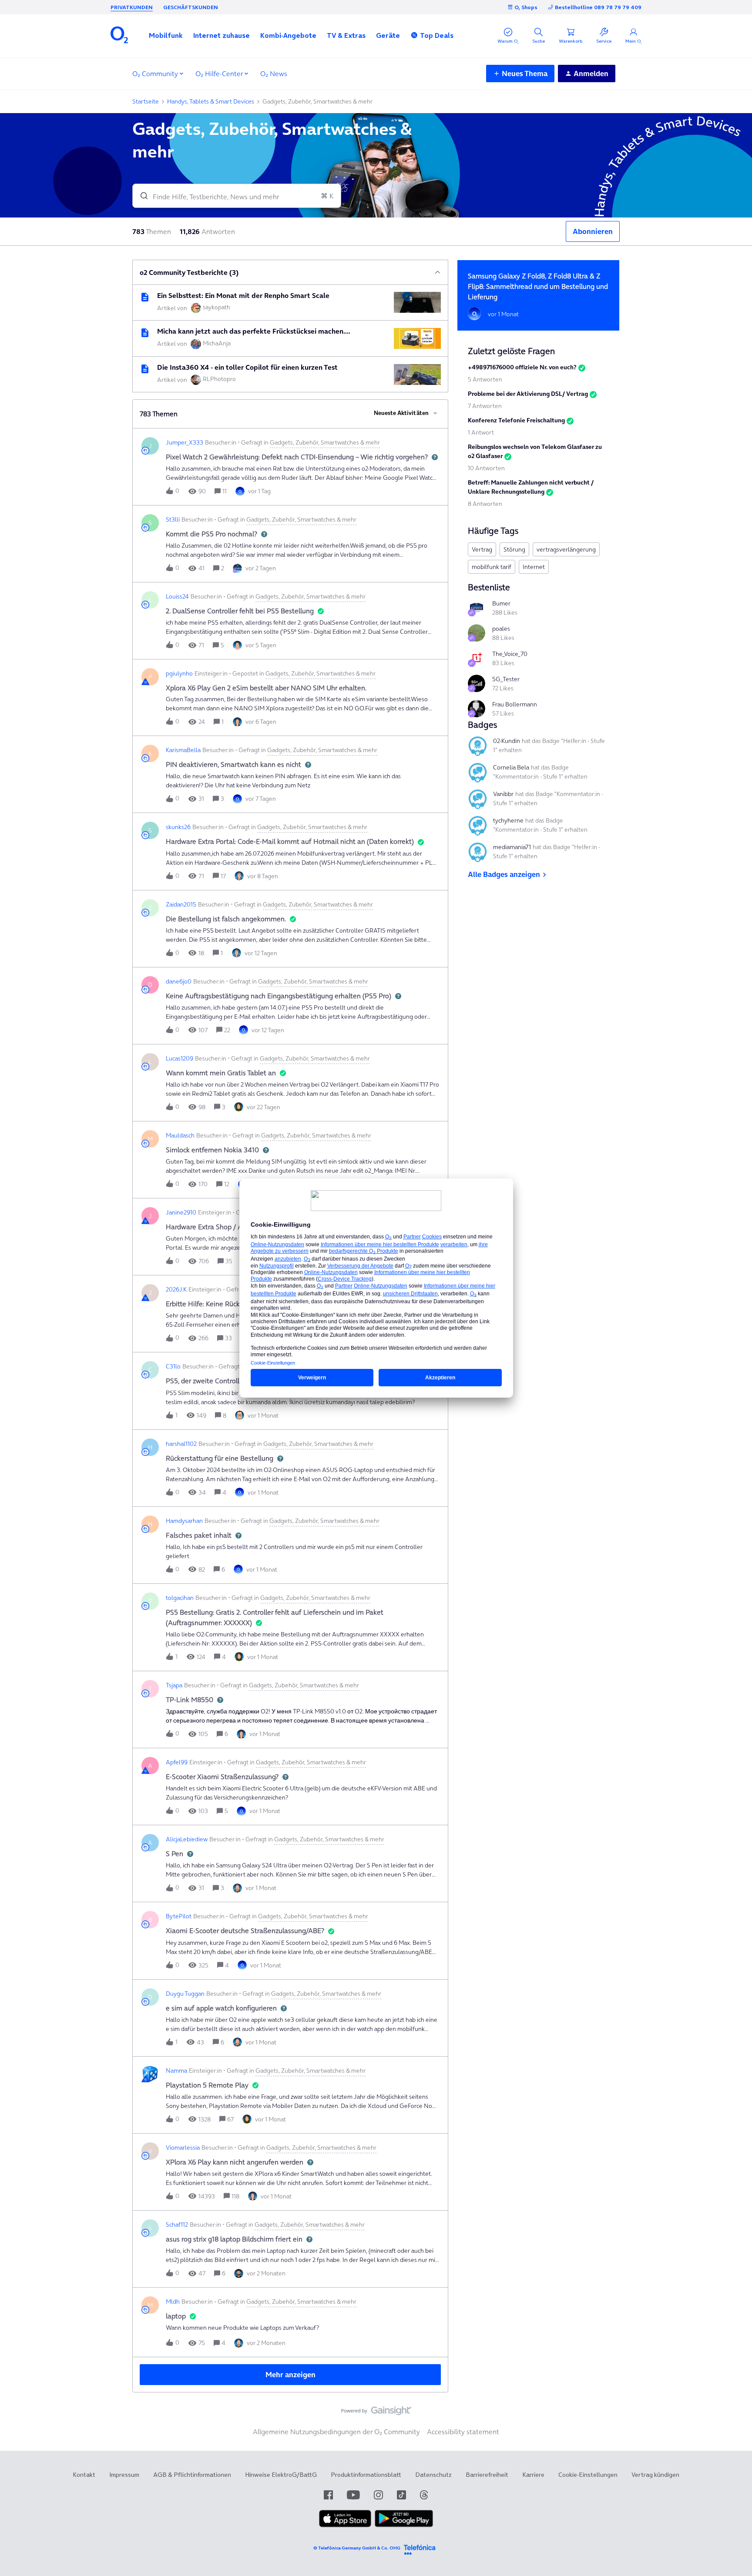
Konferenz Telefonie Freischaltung (516, 420)
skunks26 (178, 827)
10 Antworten (486, 468)
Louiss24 (177, 596)
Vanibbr (503, 794)
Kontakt (84, 2475)
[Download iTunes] (345, 2525)
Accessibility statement (463, 2432)
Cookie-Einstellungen (588, 2475)
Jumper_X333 (185, 442)
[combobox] (237, 196)
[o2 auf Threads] (424, 2495)
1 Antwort (481, 432)
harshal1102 (181, 1444)
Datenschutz (433, 2475)
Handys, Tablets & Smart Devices (211, 101)
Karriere (533, 2475)
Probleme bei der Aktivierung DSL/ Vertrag (528, 394)
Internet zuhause (222, 35)
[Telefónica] (420, 2548)
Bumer (501, 603)
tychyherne (508, 820)
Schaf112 (177, 2225)
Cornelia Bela (511, 767)
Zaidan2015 (181, 904)
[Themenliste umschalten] (437, 272)
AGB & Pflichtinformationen (192, 2475)
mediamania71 (512, 847)
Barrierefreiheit (487, 2475)
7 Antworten (485, 406)
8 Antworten (485, 504)
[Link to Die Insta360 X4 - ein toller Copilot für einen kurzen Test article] (145, 369)
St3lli (173, 519)
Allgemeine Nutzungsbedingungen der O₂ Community (336, 2432)
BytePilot (179, 1916)
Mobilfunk (166, 35)
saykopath (217, 307)
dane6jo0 (179, 981)
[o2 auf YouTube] (353, 2495)
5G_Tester (506, 679)
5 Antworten (485, 379)
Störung (514, 549)
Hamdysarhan (184, 1521)
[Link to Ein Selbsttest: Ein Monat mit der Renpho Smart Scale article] (145, 297)
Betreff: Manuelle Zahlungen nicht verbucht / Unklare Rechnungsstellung (531, 487)
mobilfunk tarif (492, 567)
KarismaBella (183, 750)
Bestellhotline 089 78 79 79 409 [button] (598, 7)
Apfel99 (177, 1762)
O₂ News (274, 74)
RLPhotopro (219, 379)
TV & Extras (346, 35)
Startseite (146, 101)
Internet (534, 567)
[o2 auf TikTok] (401, 2495)
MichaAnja (217, 343)
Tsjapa (174, 1685)
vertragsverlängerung (566, 549)
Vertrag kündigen (655, 2475)
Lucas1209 (180, 1058)
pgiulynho (179, 673)
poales (501, 629)
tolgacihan (180, 1598)
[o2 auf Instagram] (378, 2495)
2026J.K (176, 1289)
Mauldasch (180, 1135)
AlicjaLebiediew (187, 1839)
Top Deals (437, 35)
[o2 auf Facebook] (328, 2495)
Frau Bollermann (515, 704)
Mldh (173, 2302)
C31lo (173, 1366)
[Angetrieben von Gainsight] (376, 2413)
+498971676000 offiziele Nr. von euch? (522, 367)
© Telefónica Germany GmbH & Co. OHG (357, 2548)
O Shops (526, 7)
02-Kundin (507, 741)
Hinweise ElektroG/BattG (281, 2475)
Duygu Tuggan (185, 1994)
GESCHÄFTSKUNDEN (191, 7)
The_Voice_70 (510, 654)
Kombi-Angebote (288, 35)
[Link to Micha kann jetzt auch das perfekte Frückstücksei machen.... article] (145, 333)
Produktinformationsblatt (366, 2475)
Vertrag (482, 549)
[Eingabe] (141, 196)
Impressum (124, 2475)
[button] (166, 35)
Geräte (388, 35)
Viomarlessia (183, 2148)
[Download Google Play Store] (404, 2525)
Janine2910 (181, 1212)
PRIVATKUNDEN (132, 7)
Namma (176, 2071)
